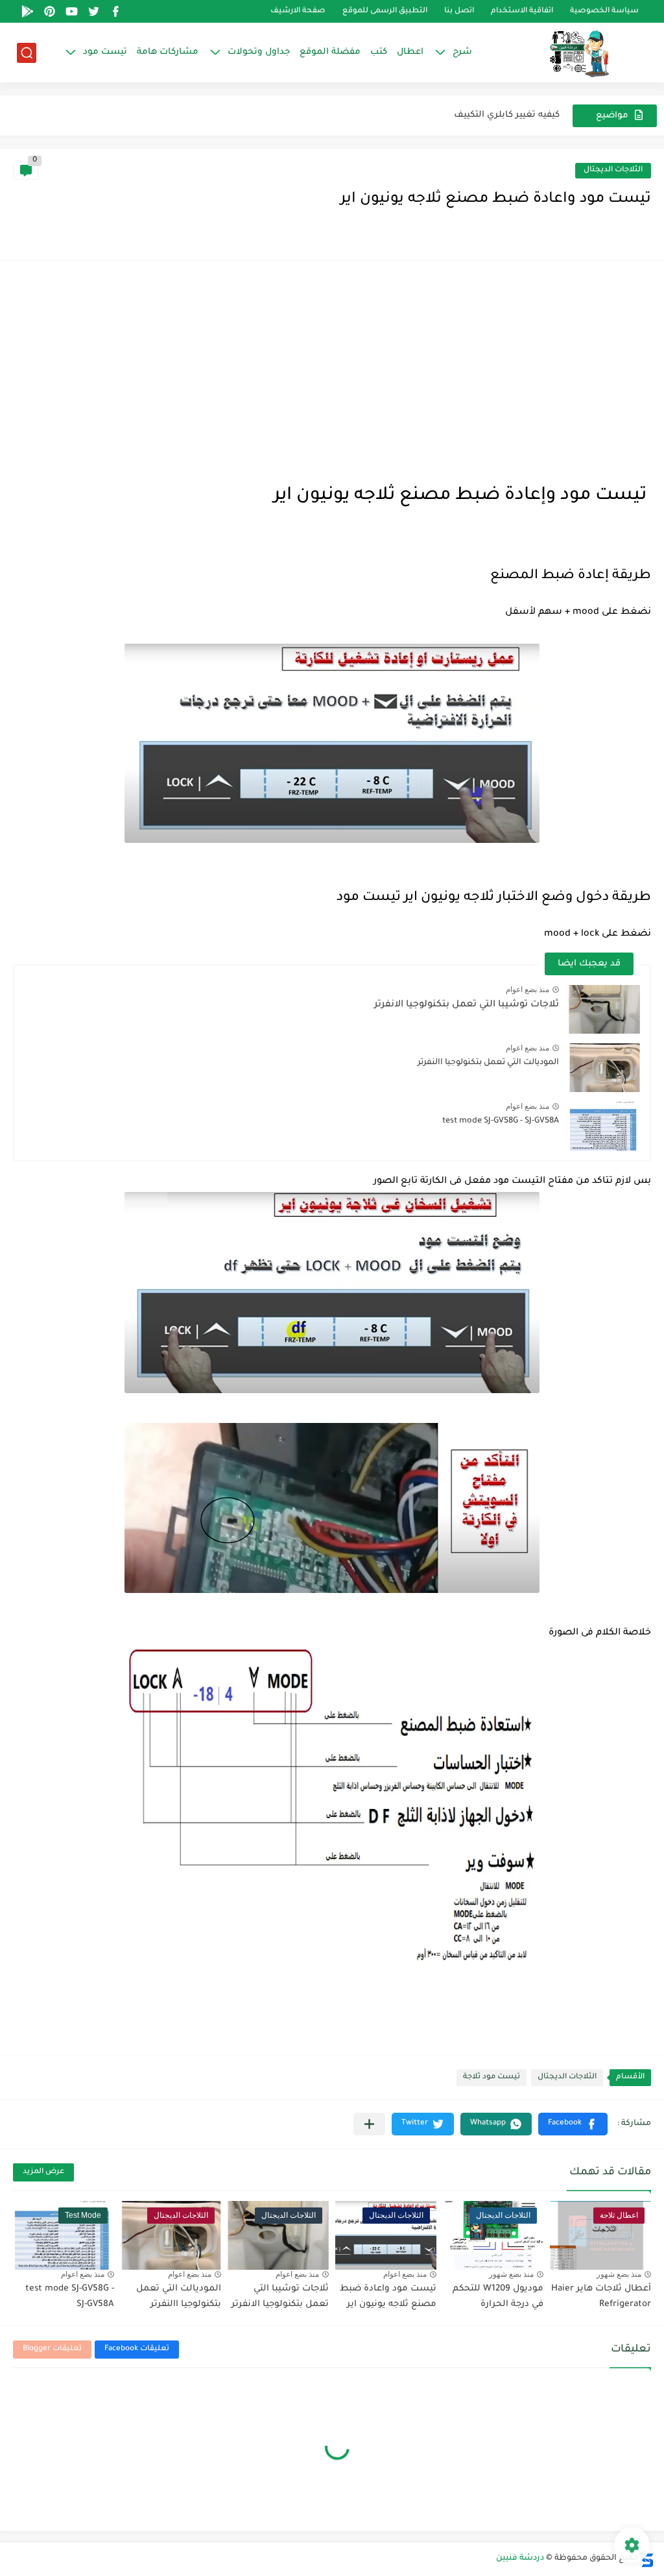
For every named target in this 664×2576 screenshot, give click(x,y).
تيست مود (105, 52)
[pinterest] (50, 11)
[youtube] (72, 11)
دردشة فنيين (520, 2558)
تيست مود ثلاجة (492, 2077)
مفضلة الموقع (330, 52)
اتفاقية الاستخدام (522, 11)
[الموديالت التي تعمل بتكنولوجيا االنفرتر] (604, 1068)
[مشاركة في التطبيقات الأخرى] (369, 2124)
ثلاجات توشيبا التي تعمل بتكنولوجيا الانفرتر (467, 1005)
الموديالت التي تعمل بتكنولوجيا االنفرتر (488, 1063)
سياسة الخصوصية (604, 11)
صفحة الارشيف (298, 11)
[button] (573, 2124)
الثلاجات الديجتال (613, 170)
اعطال (410, 52)
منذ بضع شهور (619, 2274)
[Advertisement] (332, 371)
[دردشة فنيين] (566, 53)
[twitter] (94, 11)
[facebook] (116, 11)
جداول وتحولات (259, 52)
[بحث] (27, 53)
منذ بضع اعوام (528, 990)
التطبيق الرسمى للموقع (385, 11)
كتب (379, 52)
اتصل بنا (459, 11)
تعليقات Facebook (137, 2349)
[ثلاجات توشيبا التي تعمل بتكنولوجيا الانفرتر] (604, 1009)
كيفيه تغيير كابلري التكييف (507, 115)
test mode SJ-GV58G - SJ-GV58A (501, 1121)
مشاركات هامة (168, 52)
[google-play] (28, 11)
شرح (462, 52)
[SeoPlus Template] (646, 2559)
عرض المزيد (43, 2172)
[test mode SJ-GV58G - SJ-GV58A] (604, 1126)
